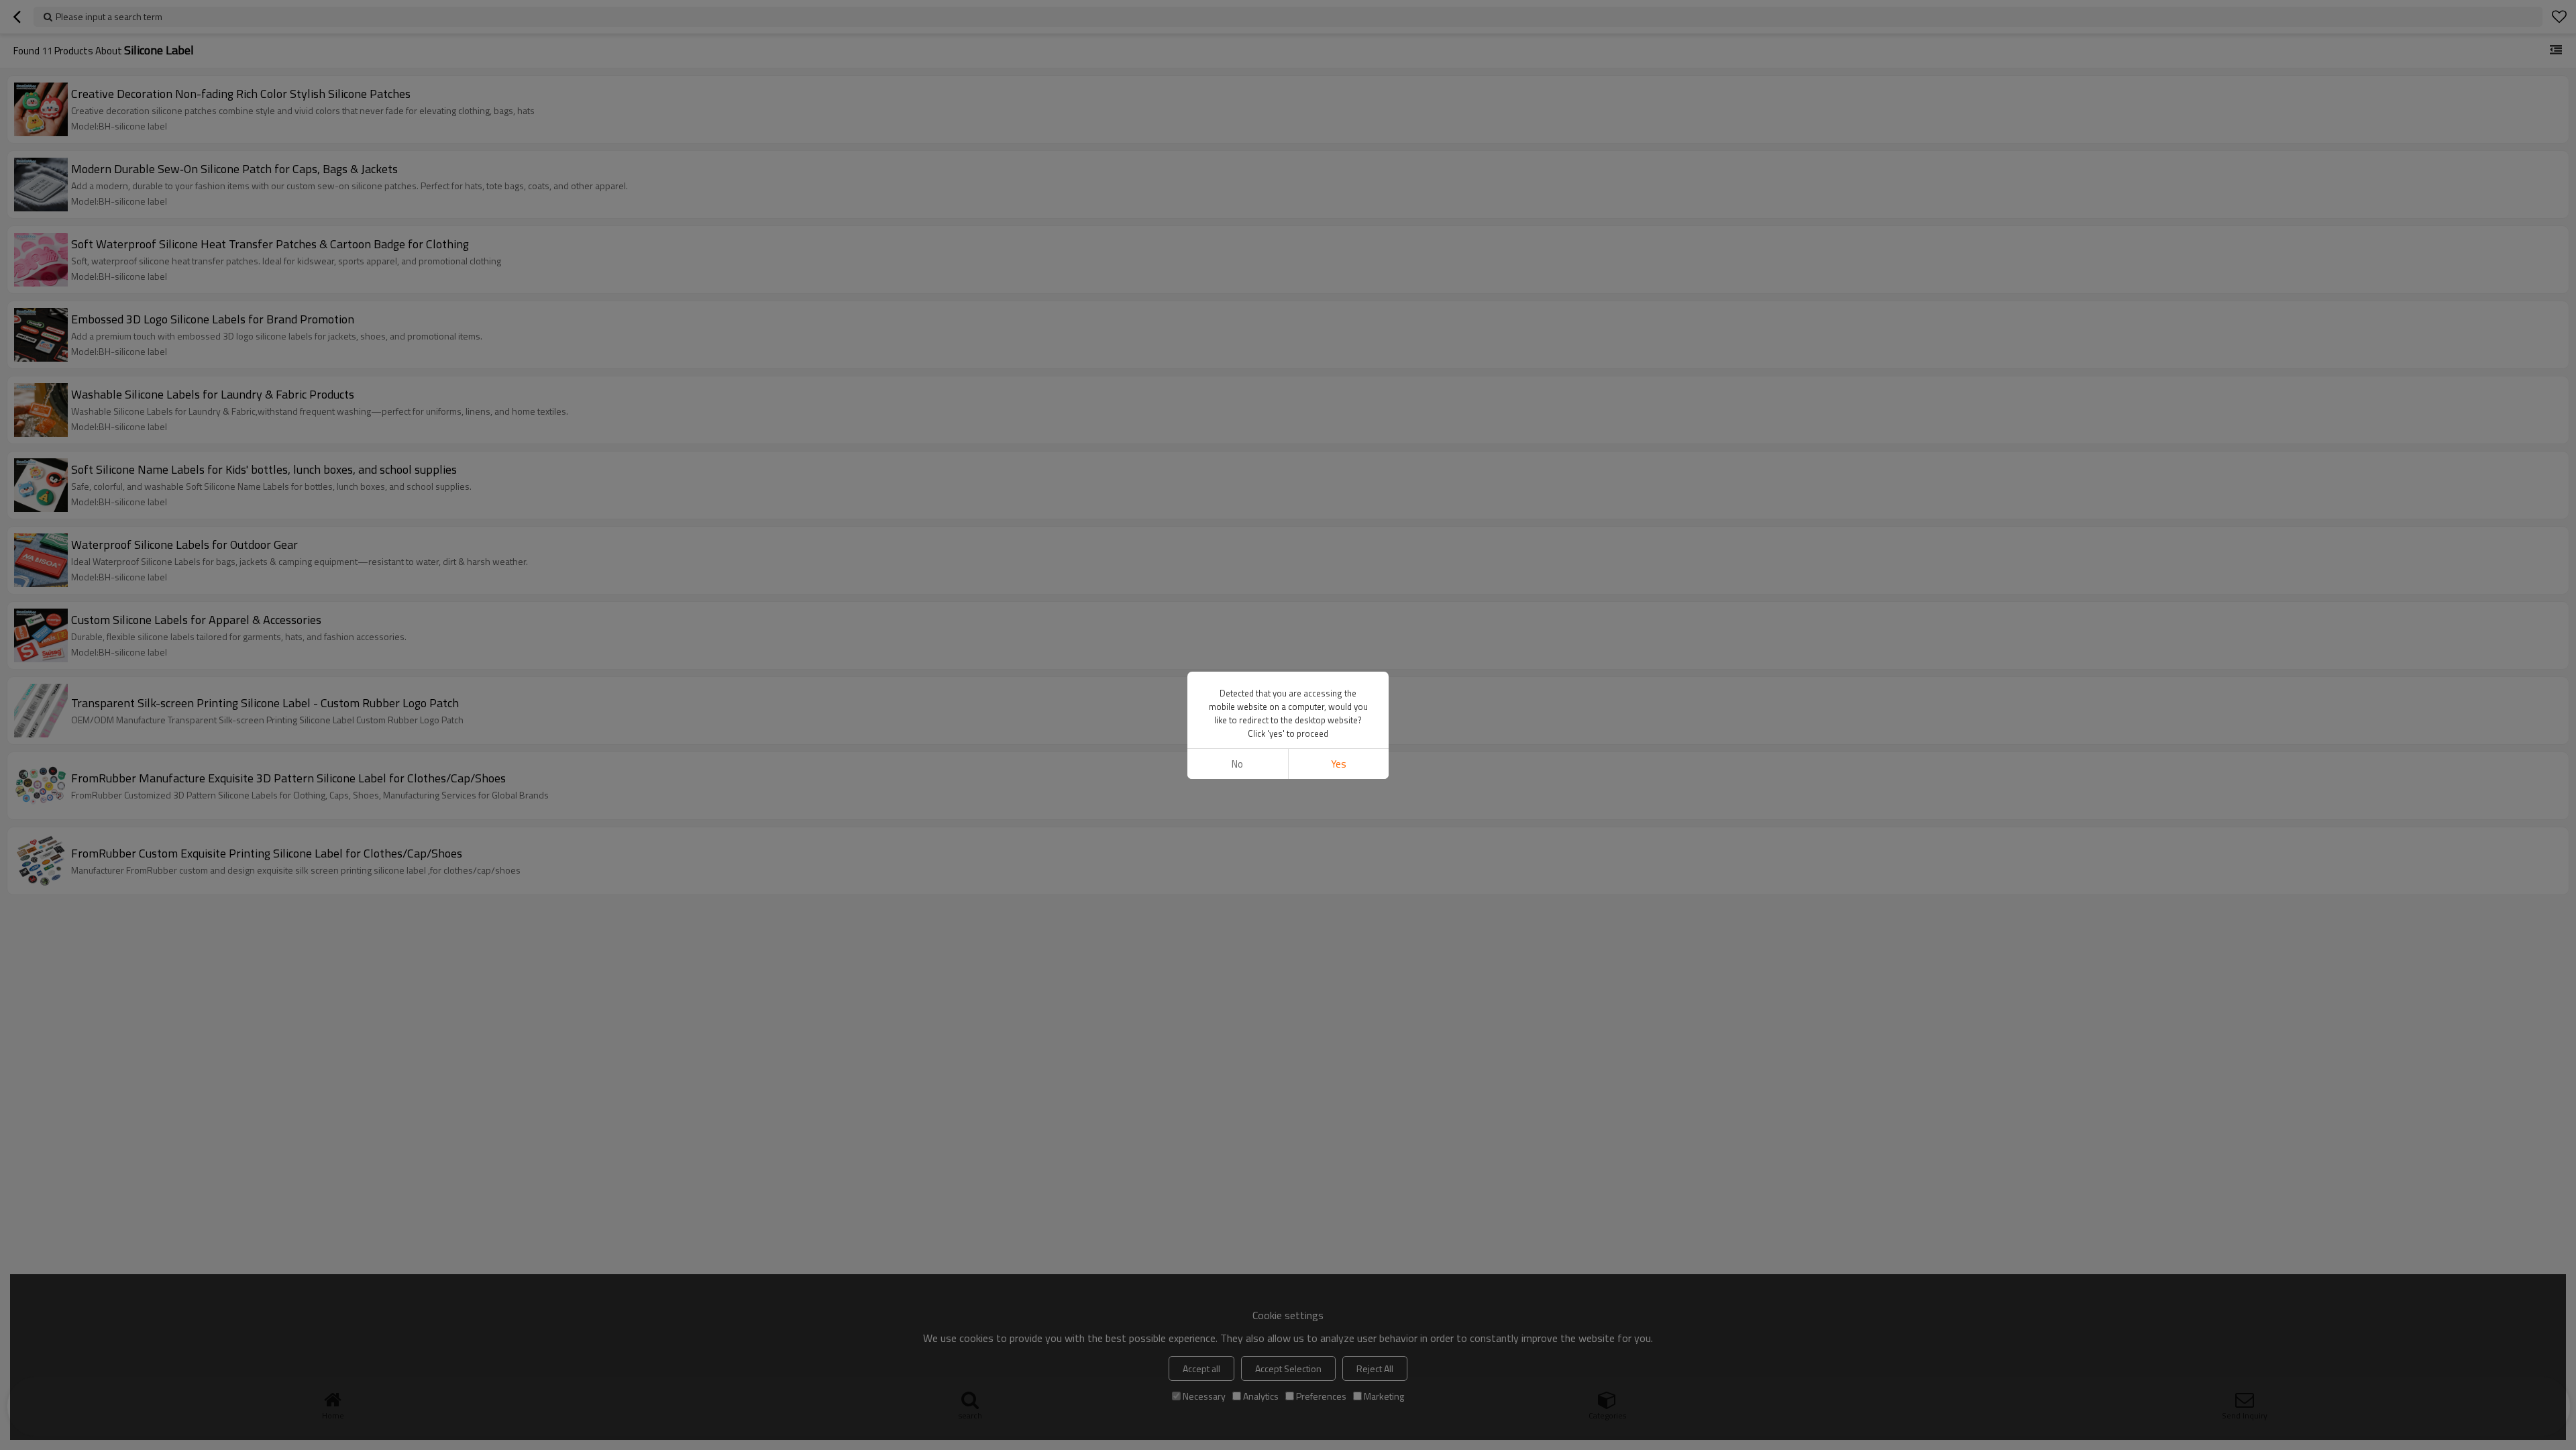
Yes (1339, 764)
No (1237, 764)
